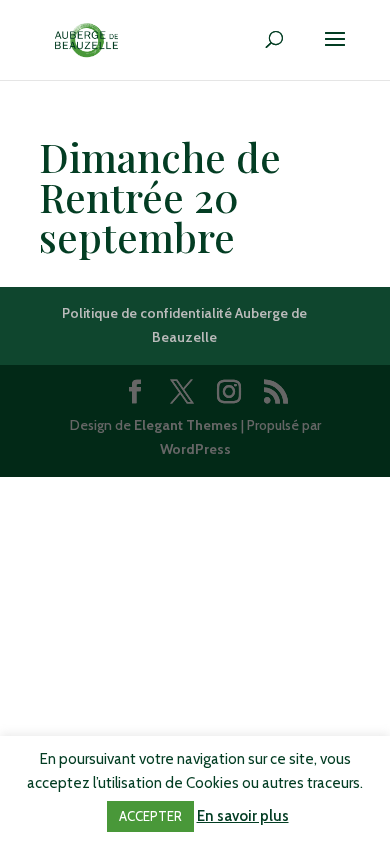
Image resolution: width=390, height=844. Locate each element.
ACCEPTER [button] (150, 816)
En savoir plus (243, 816)
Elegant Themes (186, 425)
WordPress (195, 449)
